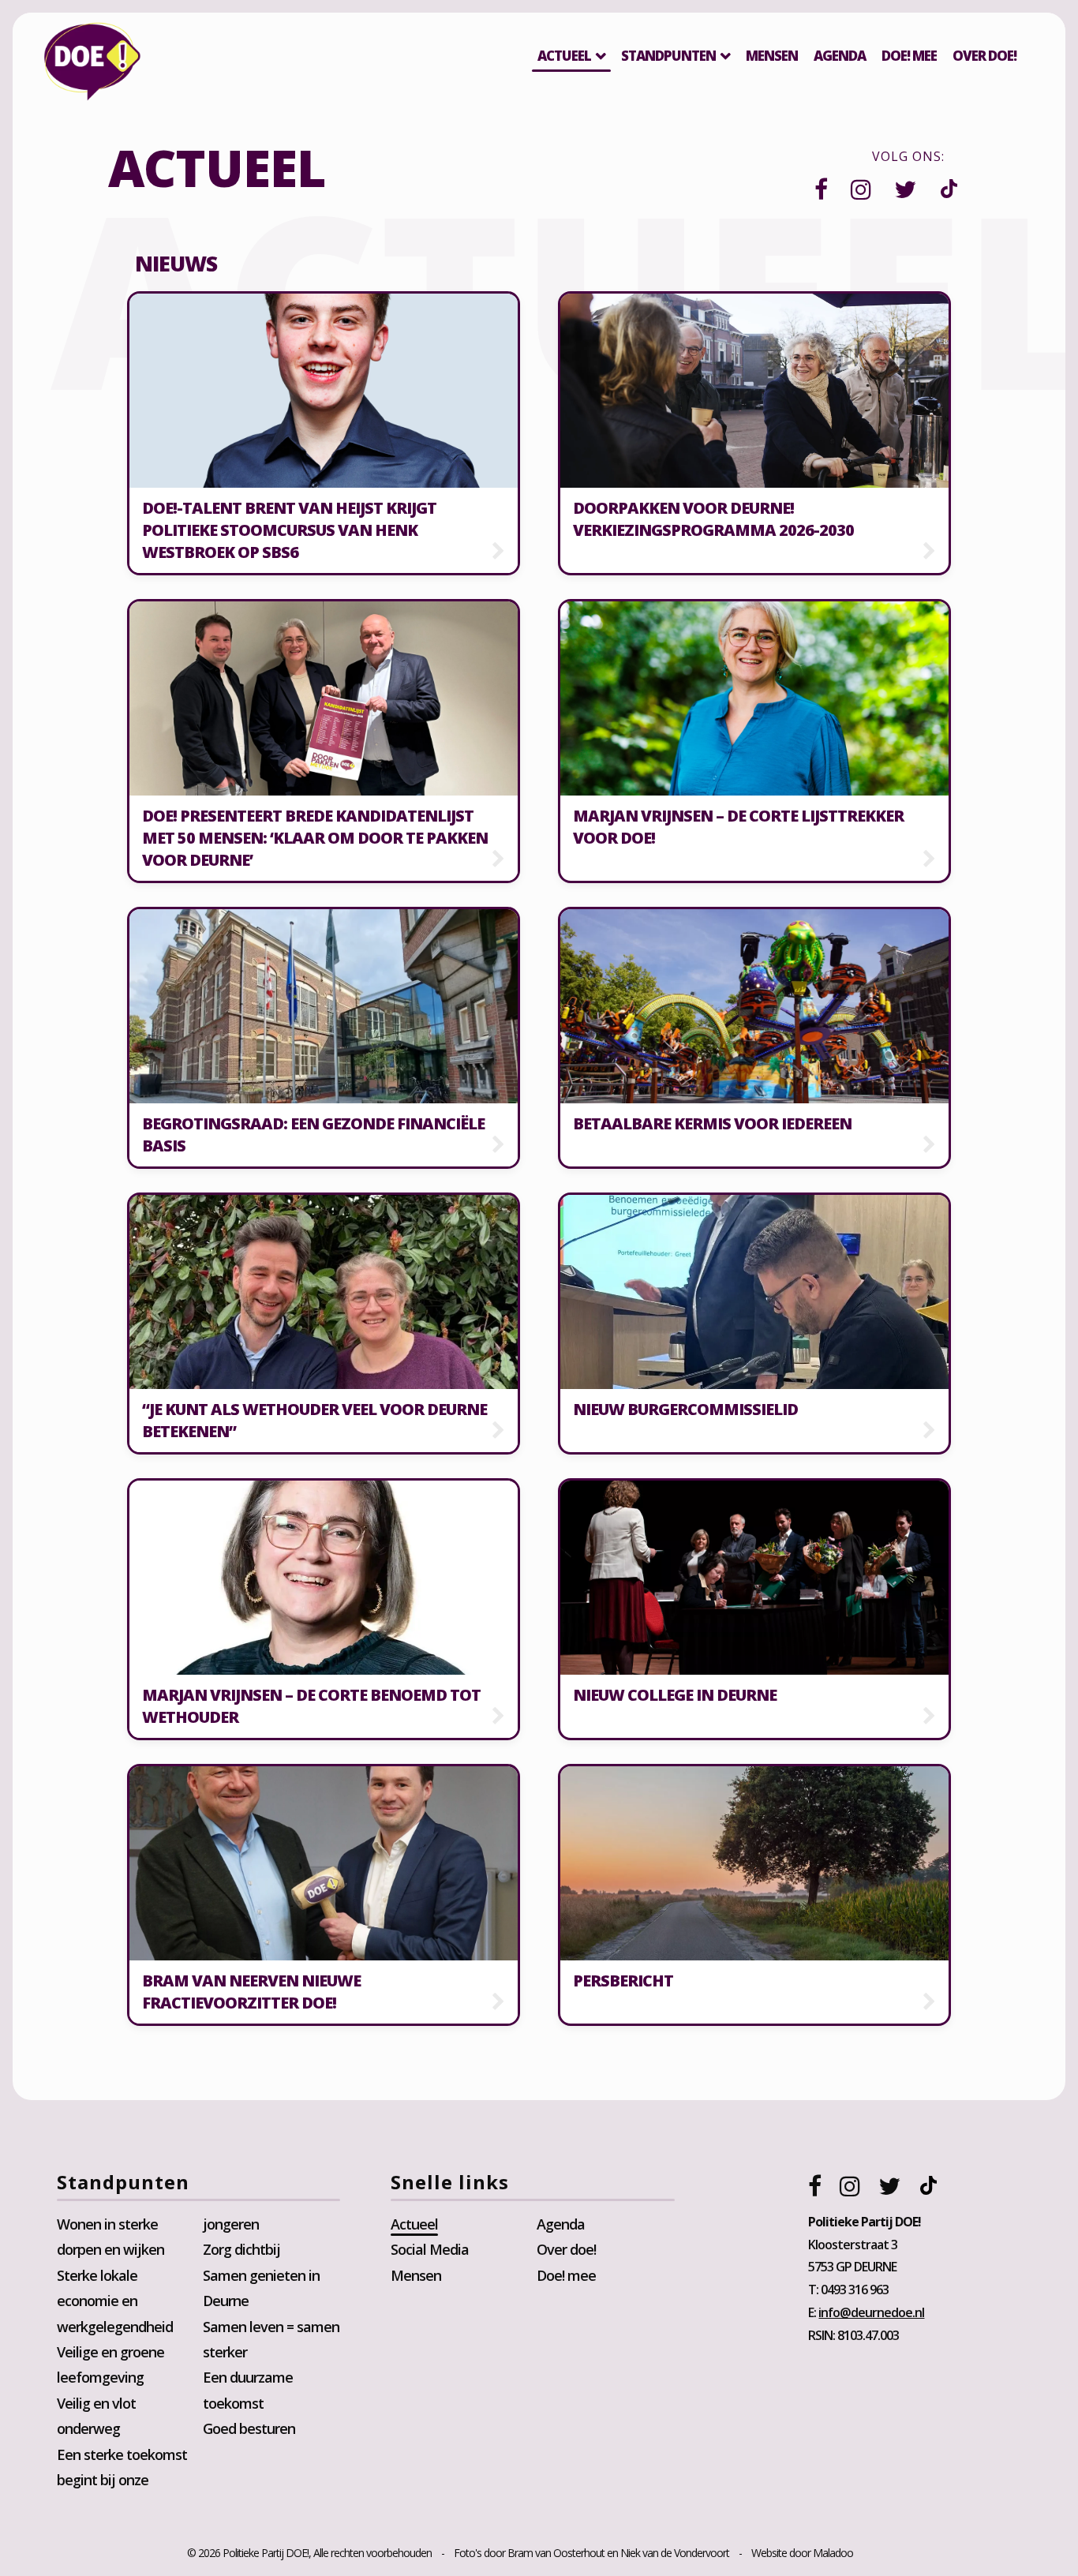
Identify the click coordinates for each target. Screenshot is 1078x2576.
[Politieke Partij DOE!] (92, 65)
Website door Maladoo (802, 2553)
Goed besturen (249, 2428)
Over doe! (566, 2249)
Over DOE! (984, 56)
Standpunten (668, 56)
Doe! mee (909, 56)
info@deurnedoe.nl (871, 2312)
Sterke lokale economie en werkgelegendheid (115, 2301)
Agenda (840, 56)
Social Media (430, 2249)
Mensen (772, 56)
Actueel (564, 56)
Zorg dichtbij (241, 2249)
